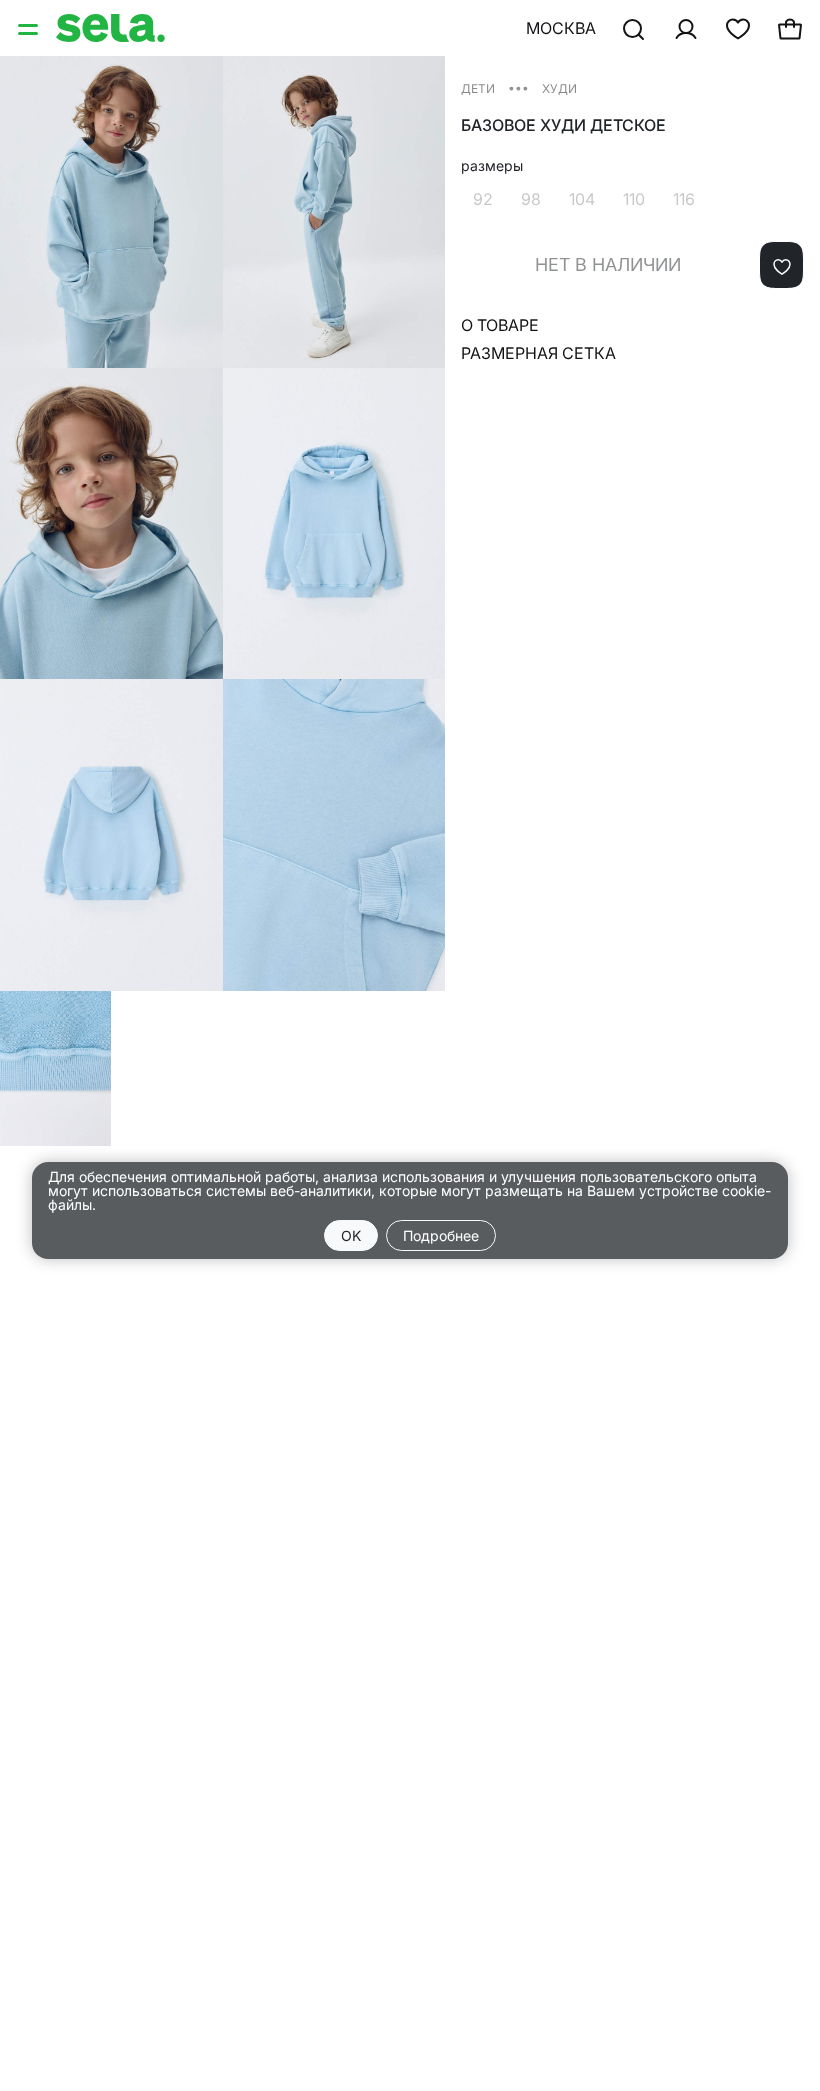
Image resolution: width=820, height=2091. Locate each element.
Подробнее (441, 1235)
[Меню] (30, 28)
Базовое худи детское (563, 125)
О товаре (500, 325)
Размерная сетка (538, 353)
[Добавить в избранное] (781, 265)
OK (351, 1235)
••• (518, 87)
